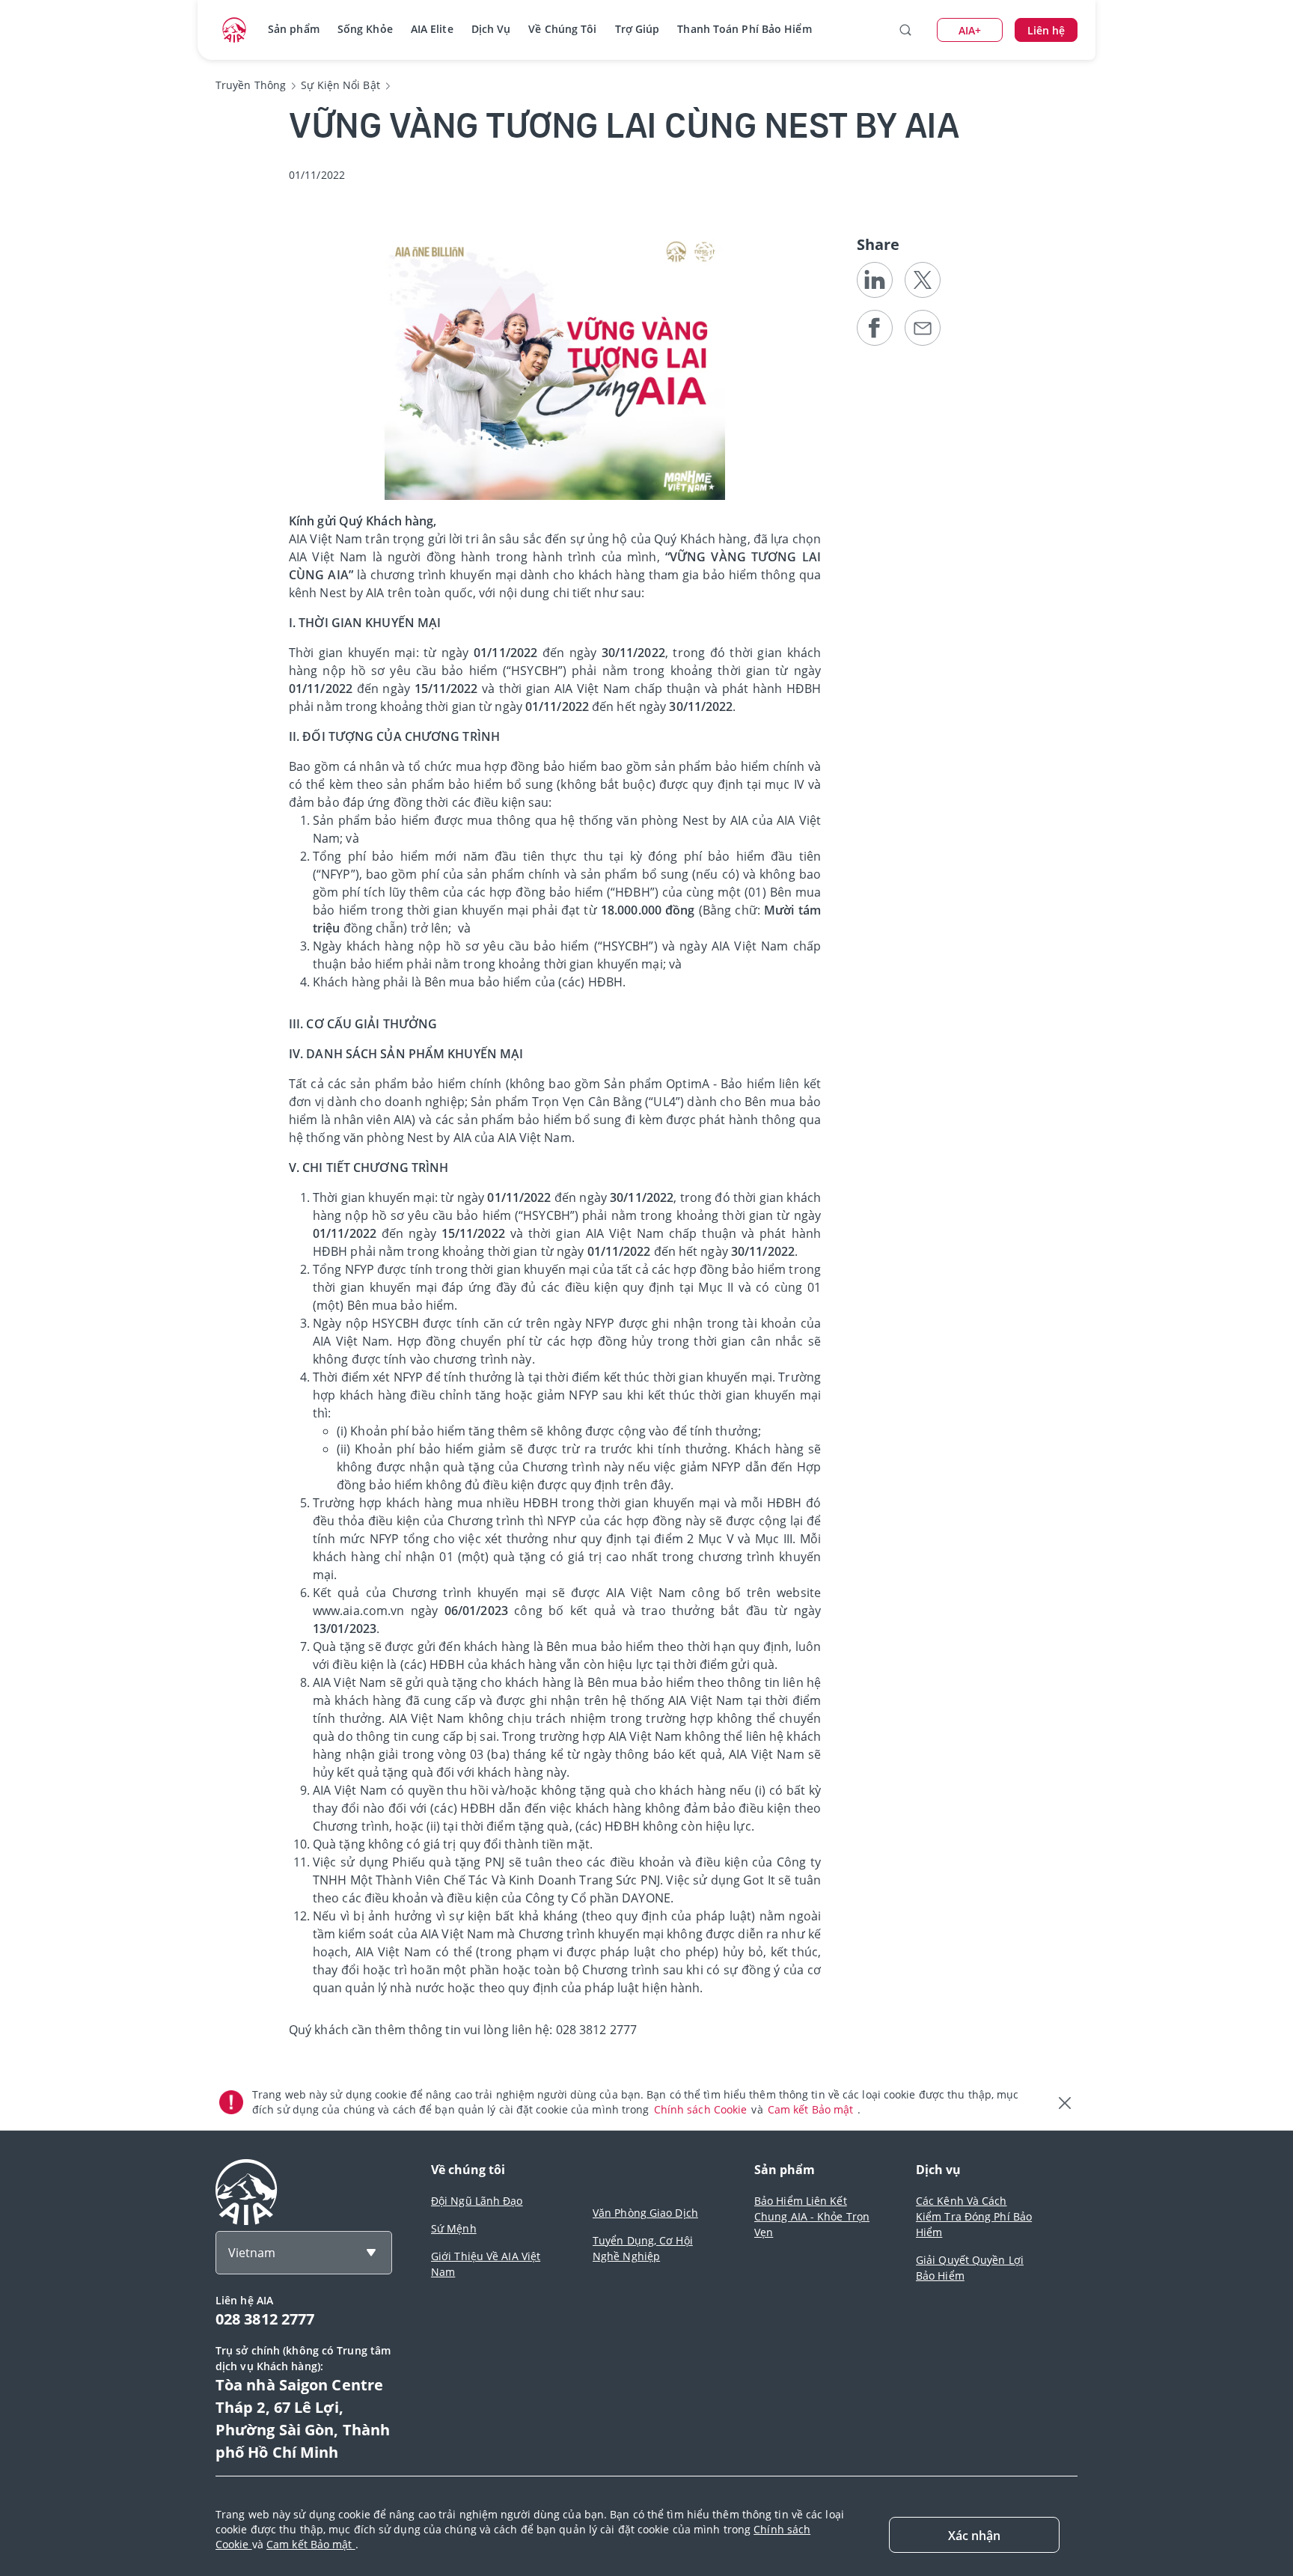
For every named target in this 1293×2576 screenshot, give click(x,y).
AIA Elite (432, 29)
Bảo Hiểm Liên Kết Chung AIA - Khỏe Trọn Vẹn (812, 2216)
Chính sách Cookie (702, 2109)
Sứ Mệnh (454, 2228)
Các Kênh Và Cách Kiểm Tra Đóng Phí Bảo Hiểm (974, 2216)
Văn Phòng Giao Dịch (645, 2213)
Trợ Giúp (638, 29)
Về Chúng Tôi (562, 29)
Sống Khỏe (365, 29)
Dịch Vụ (491, 29)
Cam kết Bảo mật (812, 2109)
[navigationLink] (234, 30)
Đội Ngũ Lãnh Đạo (477, 2201)
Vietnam (252, 2253)
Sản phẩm (294, 29)
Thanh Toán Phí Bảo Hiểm (744, 29)
